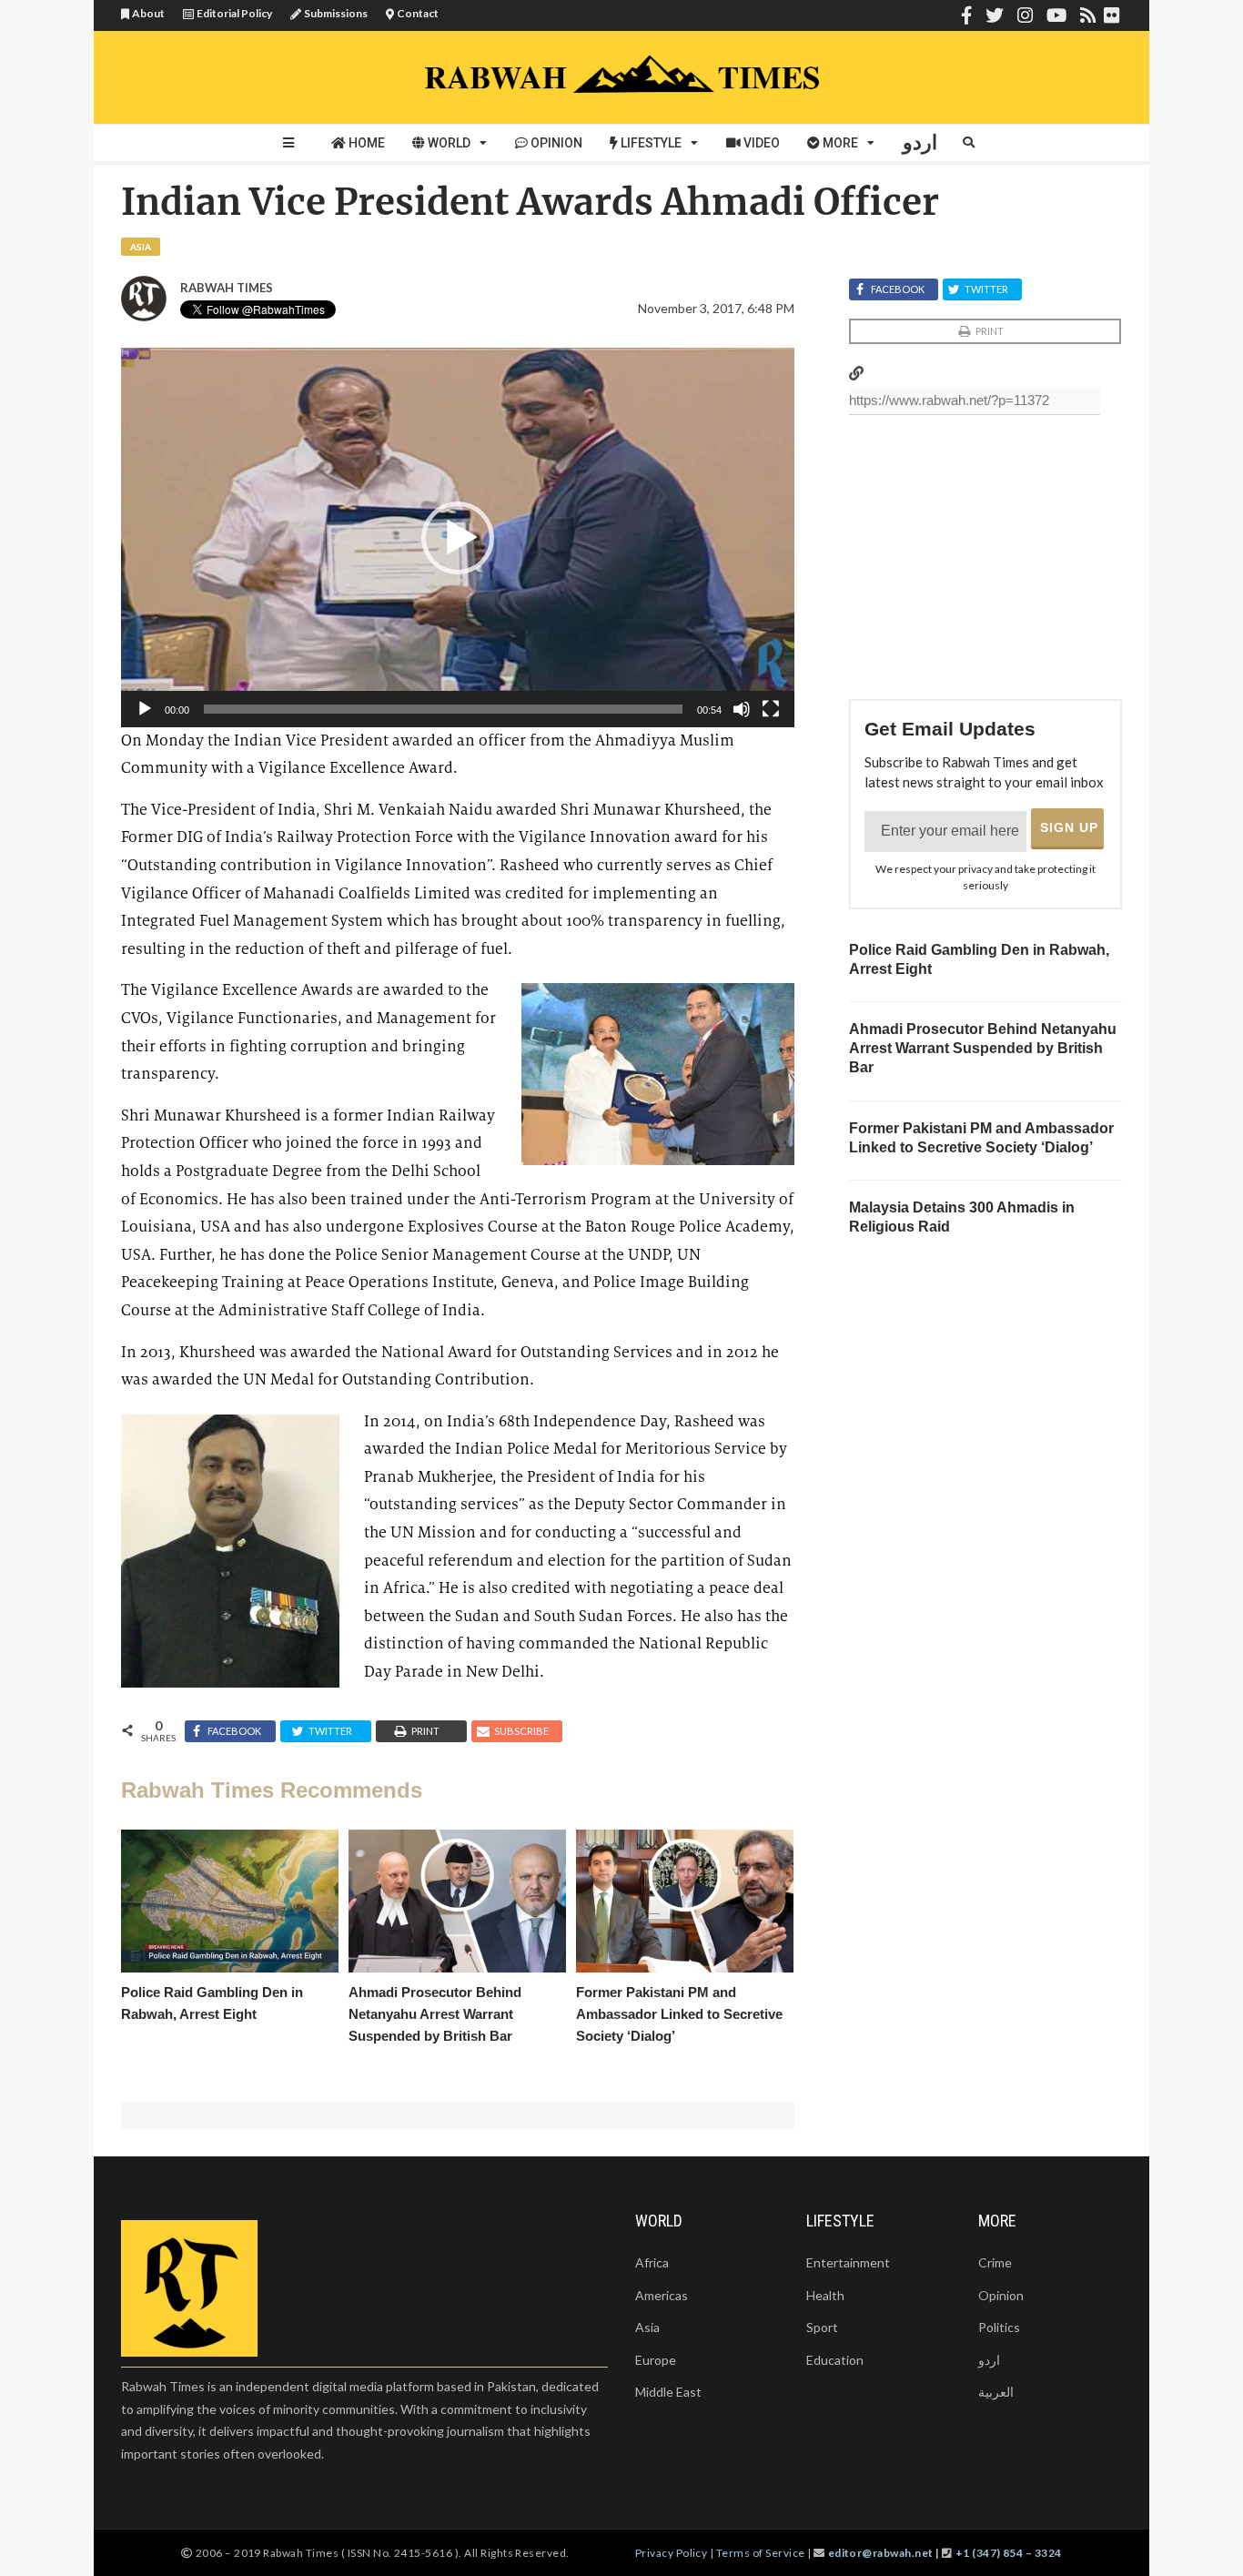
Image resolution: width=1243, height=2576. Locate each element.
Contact (418, 13)
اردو (920, 142)
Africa (652, 2262)
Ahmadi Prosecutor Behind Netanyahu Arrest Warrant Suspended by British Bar (983, 1048)
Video (762, 143)
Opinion (556, 143)
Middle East (668, 2392)
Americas (662, 2295)
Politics (999, 2327)
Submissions (336, 13)
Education (835, 2360)
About (148, 13)
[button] (458, 538)
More (840, 143)
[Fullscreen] (771, 709)
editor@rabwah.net (881, 2553)
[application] (458, 537)
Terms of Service (761, 2553)
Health (825, 2295)
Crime (995, 2262)
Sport (822, 2327)
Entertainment (848, 2262)
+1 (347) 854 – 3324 (1009, 2553)
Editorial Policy (234, 13)
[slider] (443, 709)
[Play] (145, 709)
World (449, 143)
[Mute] (742, 709)
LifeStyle (651, 143)
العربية (996, 2392)
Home (367, 143)
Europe (656, 2360)
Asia (141, 247)
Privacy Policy (672, 2553)
